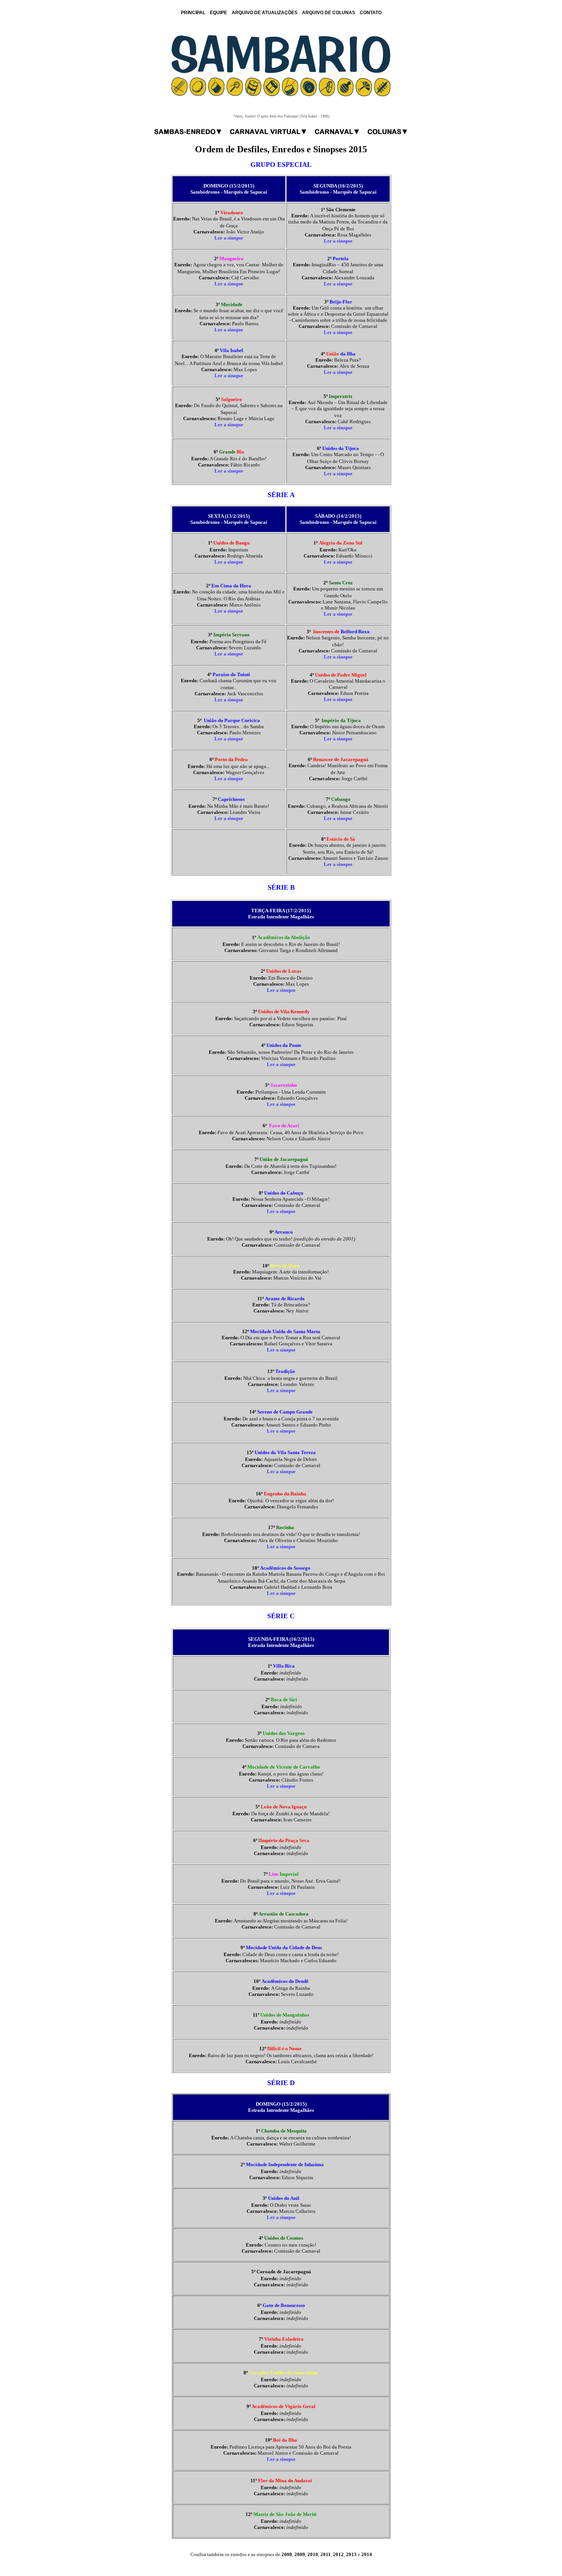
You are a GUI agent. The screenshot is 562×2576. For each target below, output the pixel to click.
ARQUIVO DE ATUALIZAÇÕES (265, 13)
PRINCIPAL (193, 13)
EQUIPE (218, 13)
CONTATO (371, 13)
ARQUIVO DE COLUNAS (329, 13)
